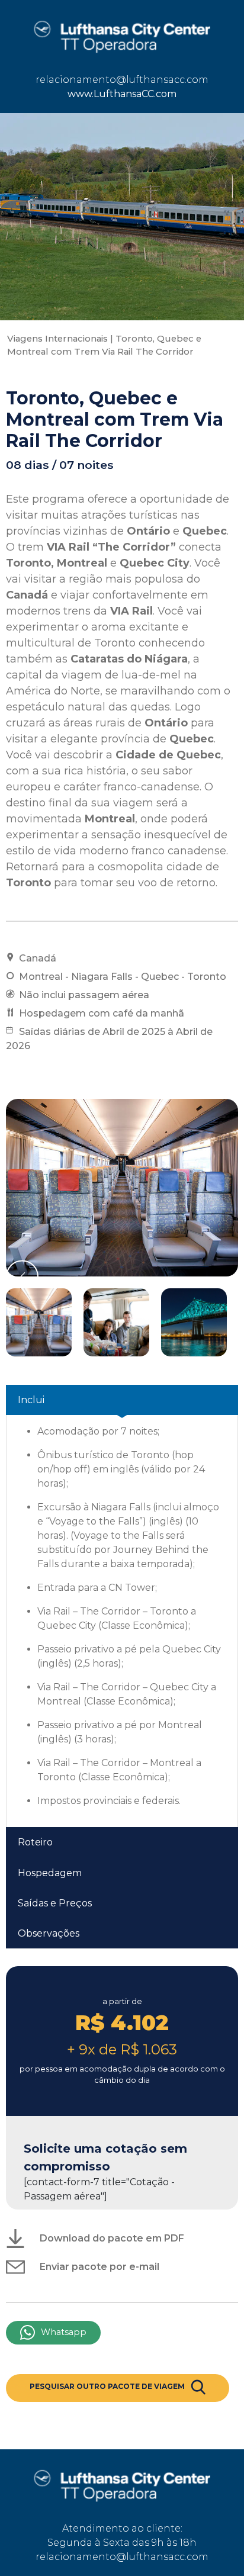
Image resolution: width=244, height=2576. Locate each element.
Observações (49, 1933)
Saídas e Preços (55, 1903)
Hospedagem (50, 1873)
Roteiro (35, 1842)
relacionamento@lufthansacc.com (122, 80)
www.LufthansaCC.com (122, 94)
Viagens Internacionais (57, 339)
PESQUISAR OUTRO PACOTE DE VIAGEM (107, 2386)
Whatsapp (64, 2332)
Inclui (31, 1400)
